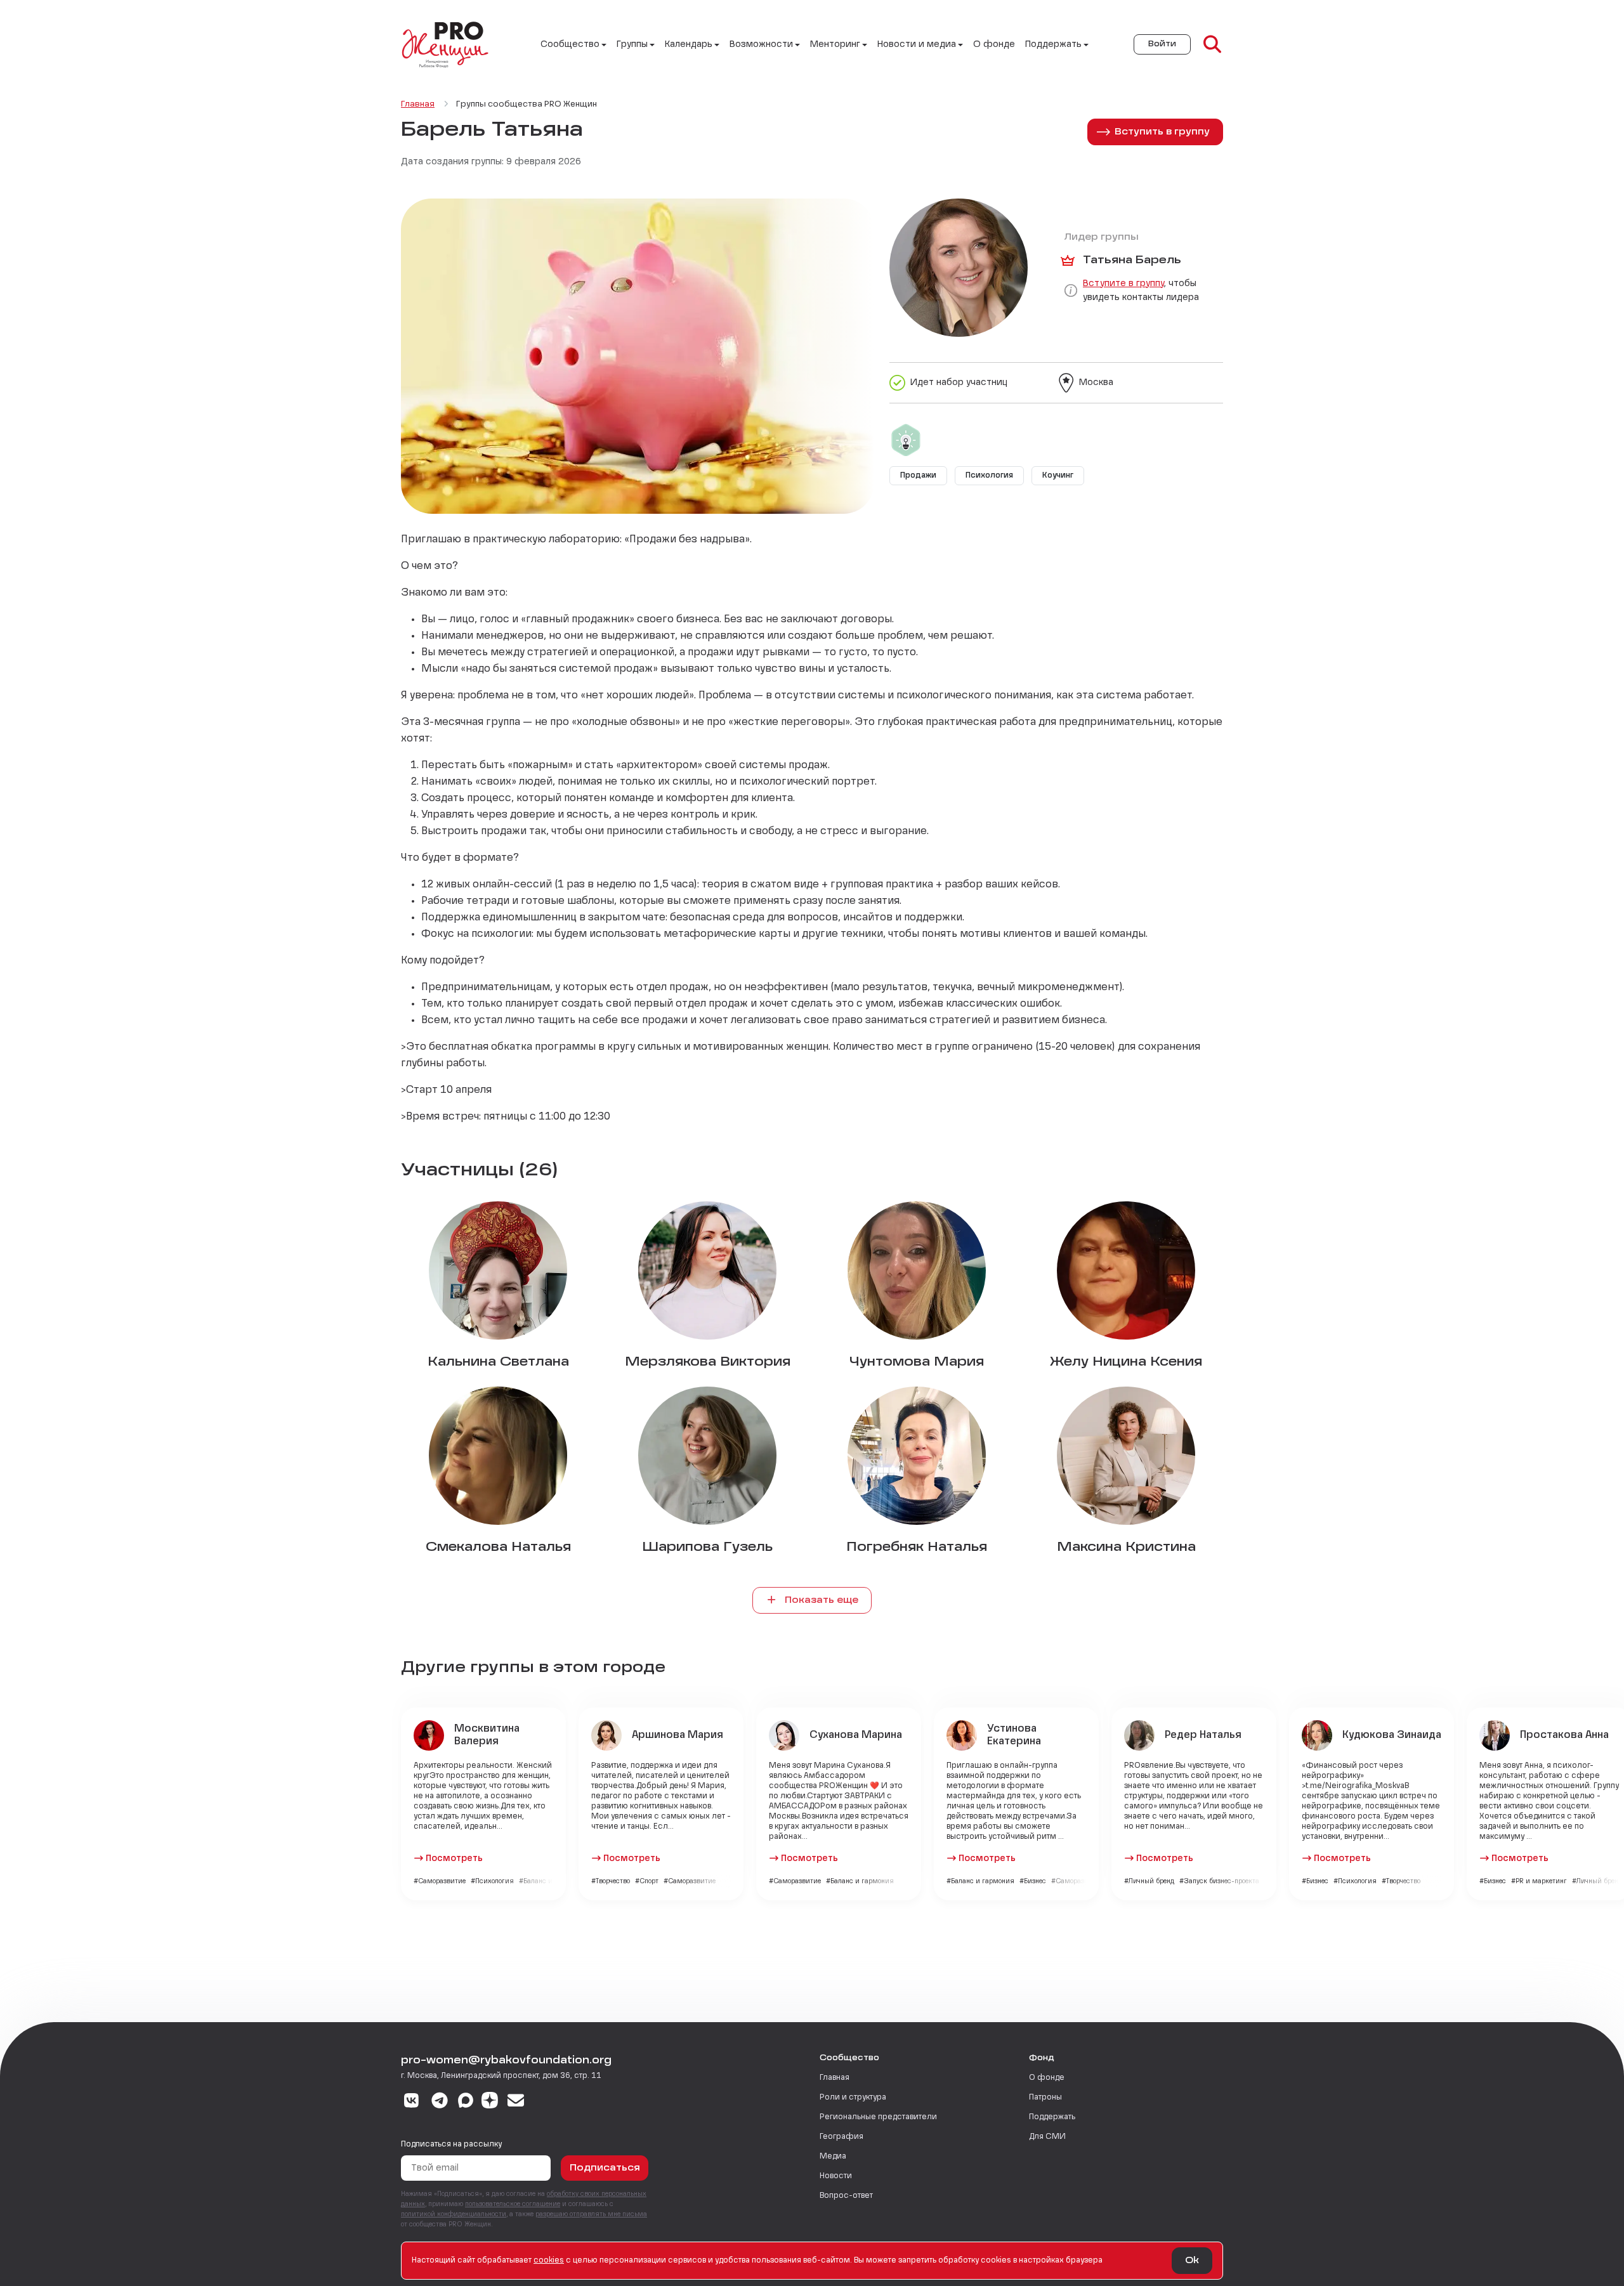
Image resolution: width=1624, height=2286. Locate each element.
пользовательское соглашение (513, 2204)
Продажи (918, 476)
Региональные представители (878, 2117)
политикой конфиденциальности (454, 2214)
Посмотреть (454, 1858)
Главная (835, 2078)
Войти (1162, 44)
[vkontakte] (411, 2102)
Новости (836, 2176)
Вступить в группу (1162, 132)
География (841, 2137)
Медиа (833, 2157)
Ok (1192, 2261)
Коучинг (1058, 476)
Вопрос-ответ (846, 2196)
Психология (989, 476)
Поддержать (1052, 2117)
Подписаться (605, 2168)
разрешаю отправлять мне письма (591, 2214)
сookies (549, 2261)
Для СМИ (1047, 2137)
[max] (466, 2102)
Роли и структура (853, 2098)
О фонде (994, 44)
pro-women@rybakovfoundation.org (506, 2061)
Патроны (1045, 2098)
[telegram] (440, 2102)
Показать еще (820, 1600)
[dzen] (490, 2102)
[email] (516, 2102)
